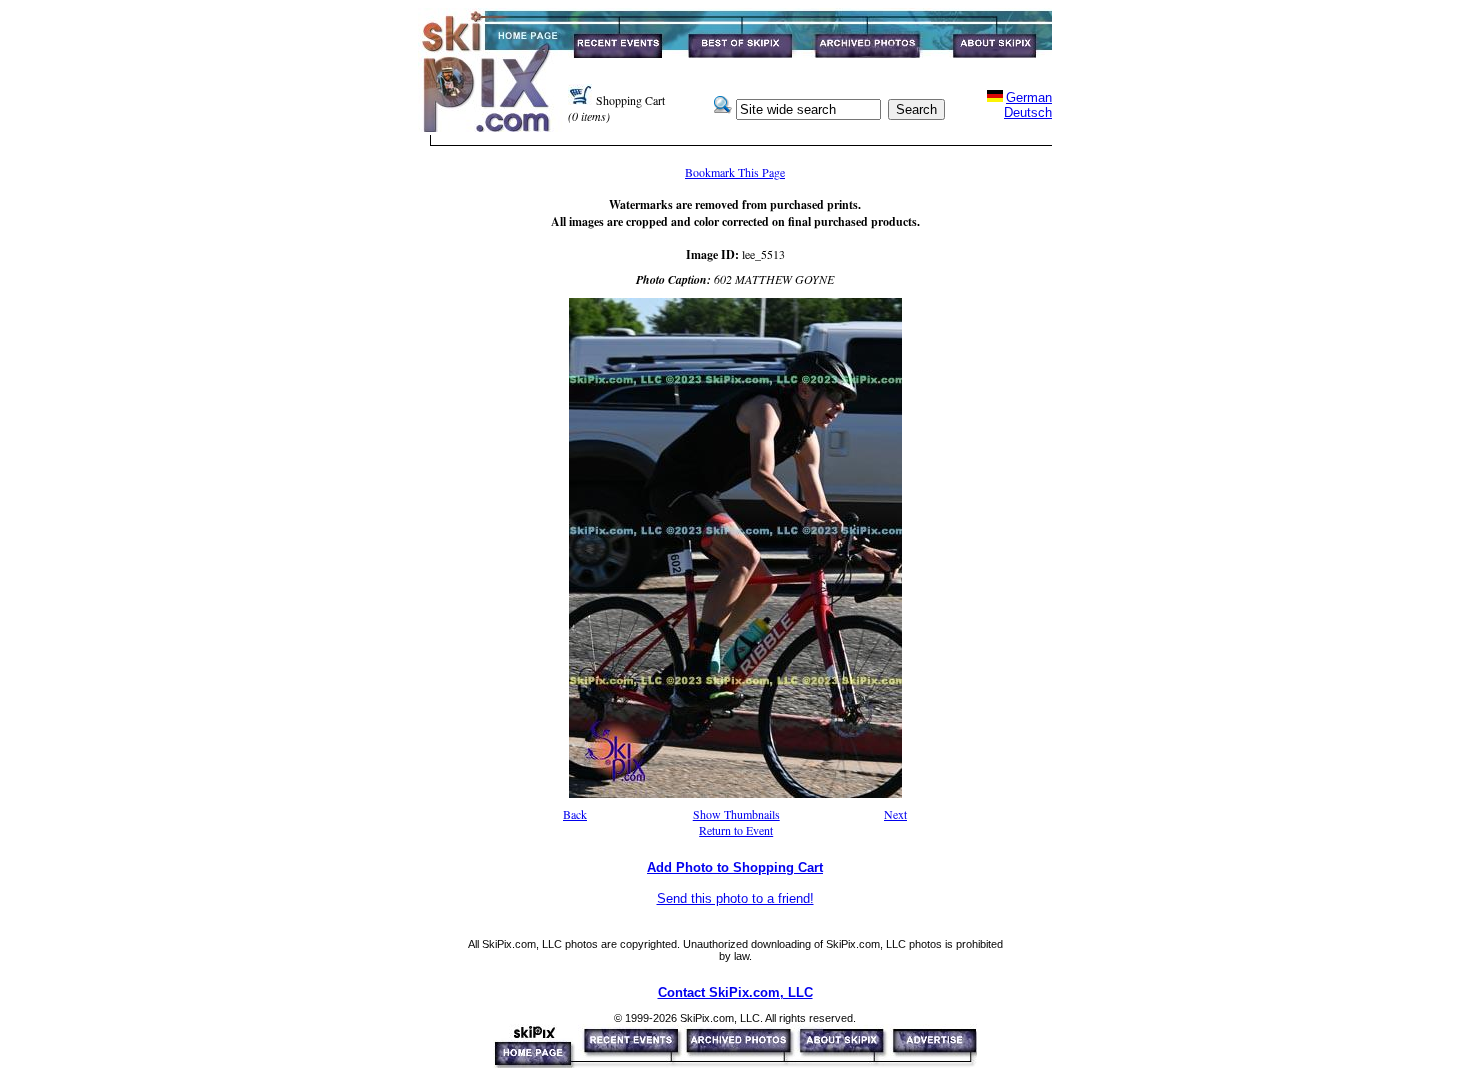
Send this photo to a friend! (735, 898)
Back (575, 814)
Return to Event (736, 830)
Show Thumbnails (736, 814)
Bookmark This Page (735, 172)
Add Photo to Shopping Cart (735, 867)
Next (895, 814)
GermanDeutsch (1028, 105)
